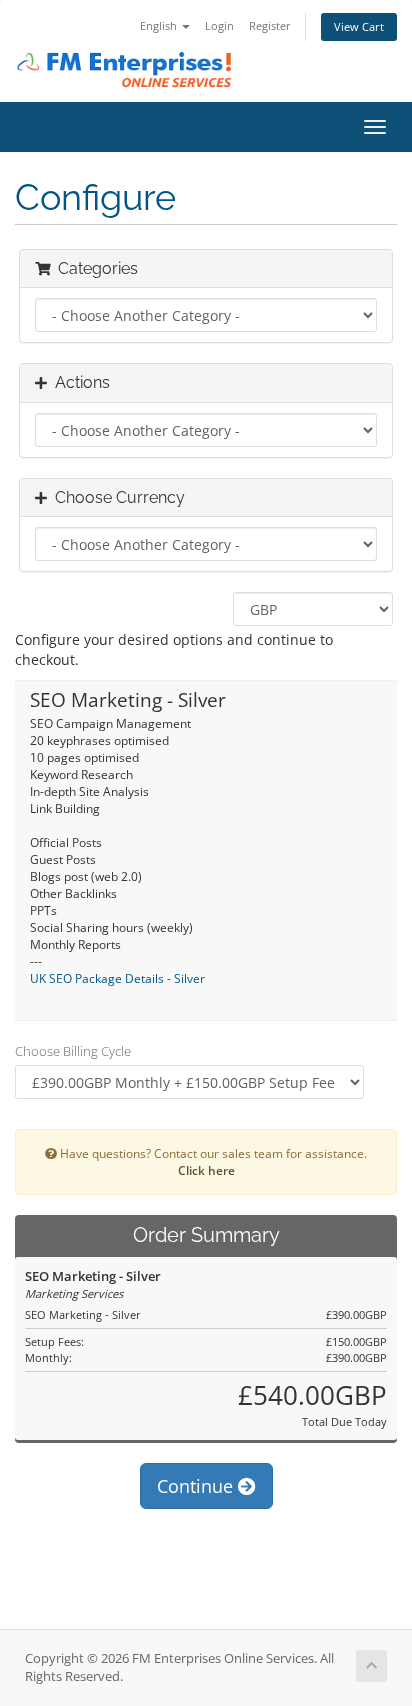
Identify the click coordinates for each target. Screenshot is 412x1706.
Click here (206, 1170)
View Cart (359, 26)
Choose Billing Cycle (73, 1051)
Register (270, 25)
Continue (197, 1486)
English (160, 25)
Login (219, 25)
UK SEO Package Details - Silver (117, 978)
